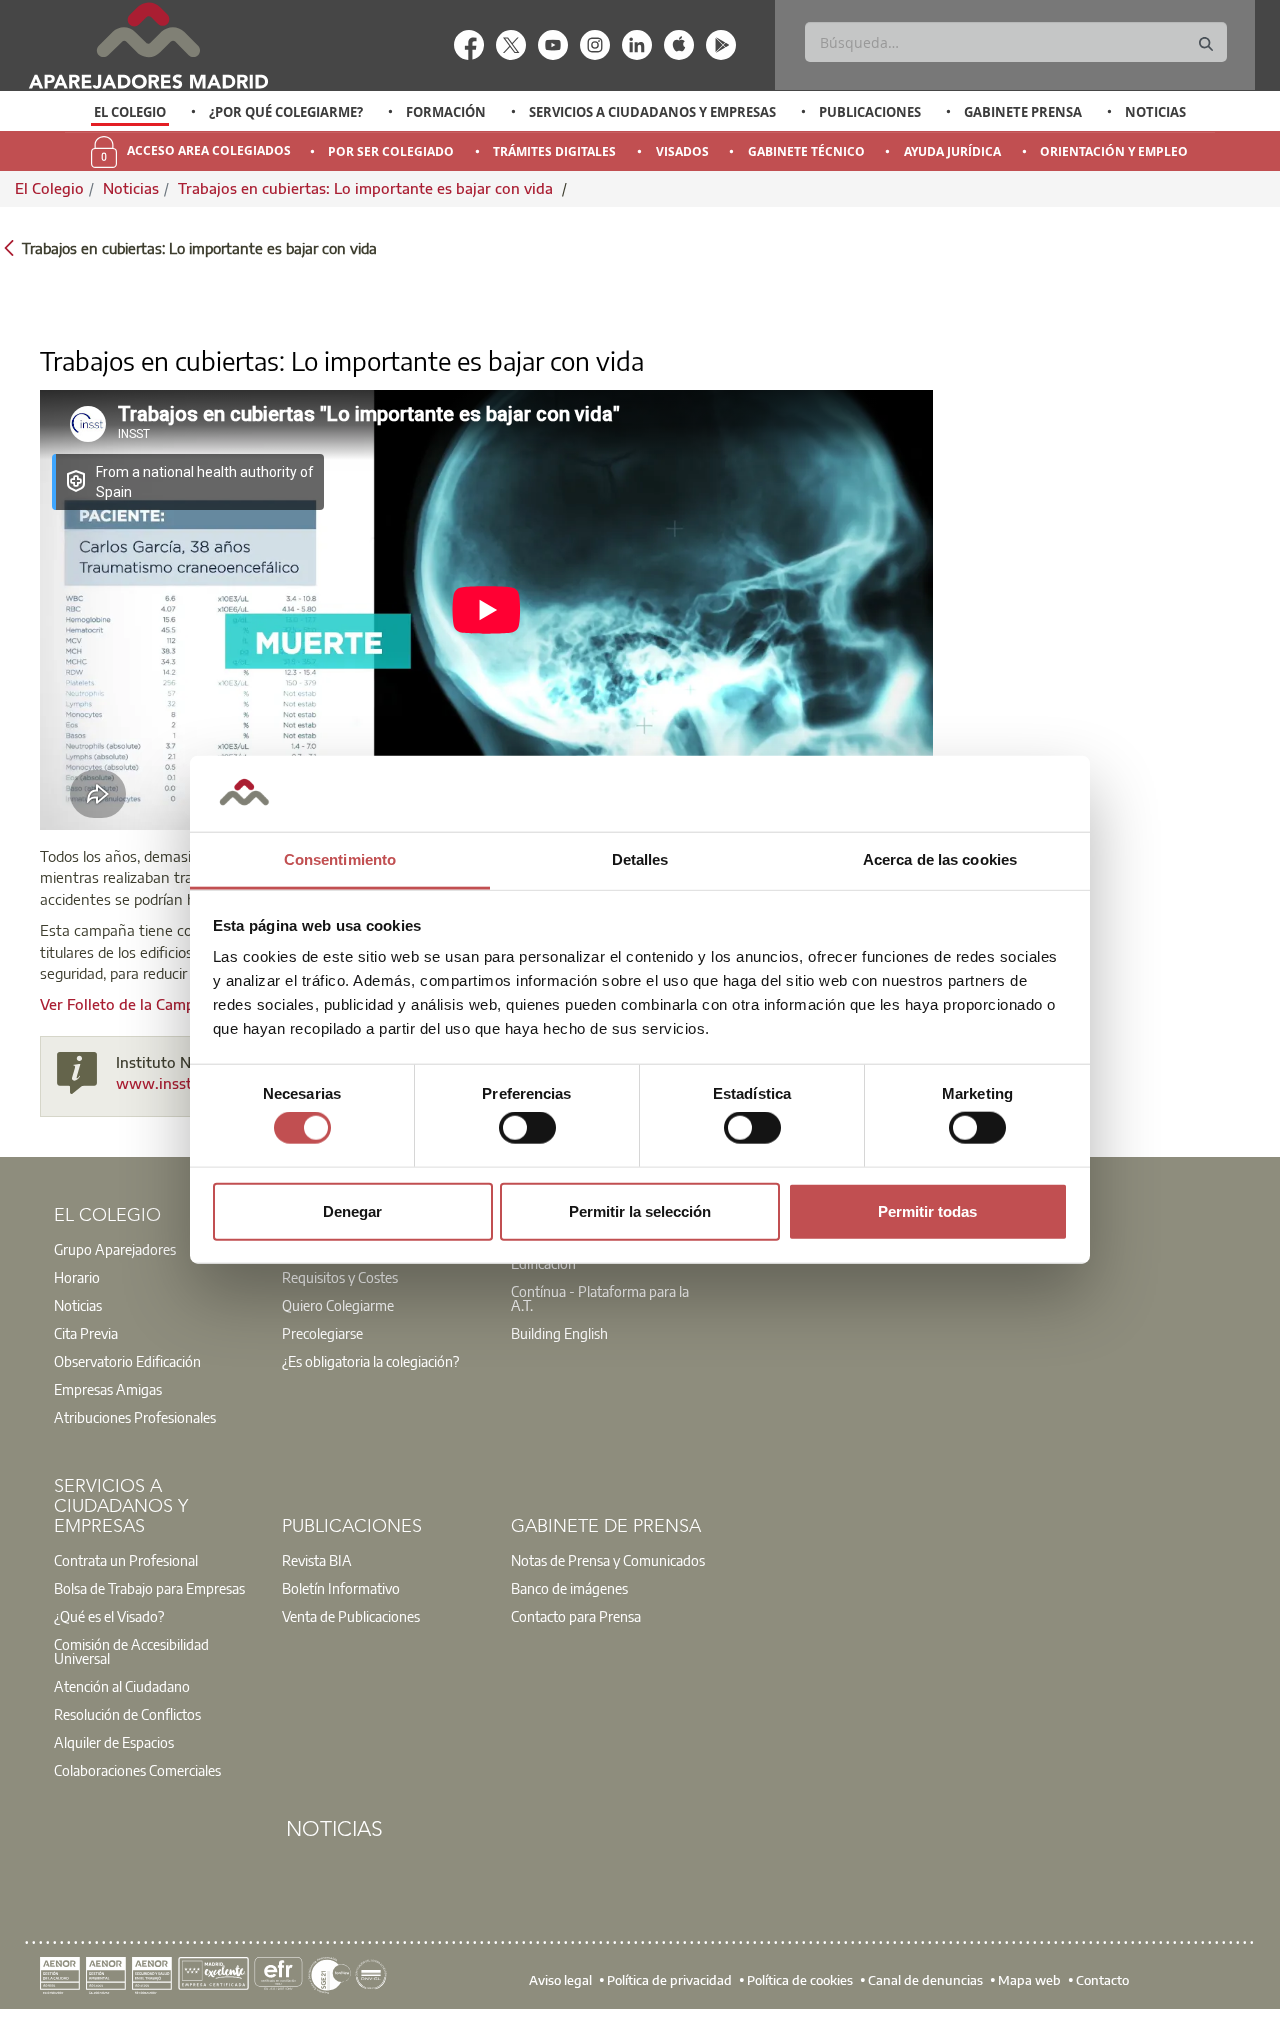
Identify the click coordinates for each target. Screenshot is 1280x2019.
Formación (446, 112)
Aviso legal (560, 1979)
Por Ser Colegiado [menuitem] (391, 151)
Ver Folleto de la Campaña (130, 1004)
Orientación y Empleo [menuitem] (1114, 151)
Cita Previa (86, 1333)
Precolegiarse (322, 1333)
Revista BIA (317, 1560)
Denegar (352, 1210)
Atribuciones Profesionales (135, 1417)
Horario (77, 1277)
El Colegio (130, 112)
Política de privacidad (669, 1979)
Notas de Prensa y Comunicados (608, 1560)
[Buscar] (1206, 44)
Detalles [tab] (640, 859)
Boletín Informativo (341, 1588)
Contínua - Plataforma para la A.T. (600, 1298)
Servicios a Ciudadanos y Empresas (652, 112)
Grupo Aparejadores (115, 1249)
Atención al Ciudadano (122, 1686)
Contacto (1102, 1979)
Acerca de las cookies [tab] (940, 859)
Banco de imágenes (569, 1588)
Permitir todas (927, 1210)
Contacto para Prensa (576, 1616)
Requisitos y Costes (340, 1277)
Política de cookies (800, 1979)
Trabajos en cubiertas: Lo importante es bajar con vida (367, 188)
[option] (130, 112)
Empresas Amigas (108, 1389)
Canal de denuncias (925, 1979)
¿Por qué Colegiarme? (286, 112)
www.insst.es (163, 1083)
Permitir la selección (640, 1210)
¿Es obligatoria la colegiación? (370, 1361)
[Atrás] (9, 246)
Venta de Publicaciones (351, 1616)
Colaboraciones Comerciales (137, 1770)
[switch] (527, 1128)
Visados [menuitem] (682, 151)
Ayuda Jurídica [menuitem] (952, 151)
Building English (559, 1333)
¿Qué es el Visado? (109, 1616)
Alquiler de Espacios (114, 1742)
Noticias (1155, 112)
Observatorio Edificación (127, 1361)
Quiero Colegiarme (338, 1305)
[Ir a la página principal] (148, 45)
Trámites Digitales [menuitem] (554, 151)
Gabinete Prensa (1023, 112)
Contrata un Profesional (126, 1560)
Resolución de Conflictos (127, 1714)
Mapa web (1029, 1979)
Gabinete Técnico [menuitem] (806, 151)
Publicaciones (870, 112)
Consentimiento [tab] (340, 859)
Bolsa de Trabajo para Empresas (149, 1588)
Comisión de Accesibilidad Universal (131, 1651)
